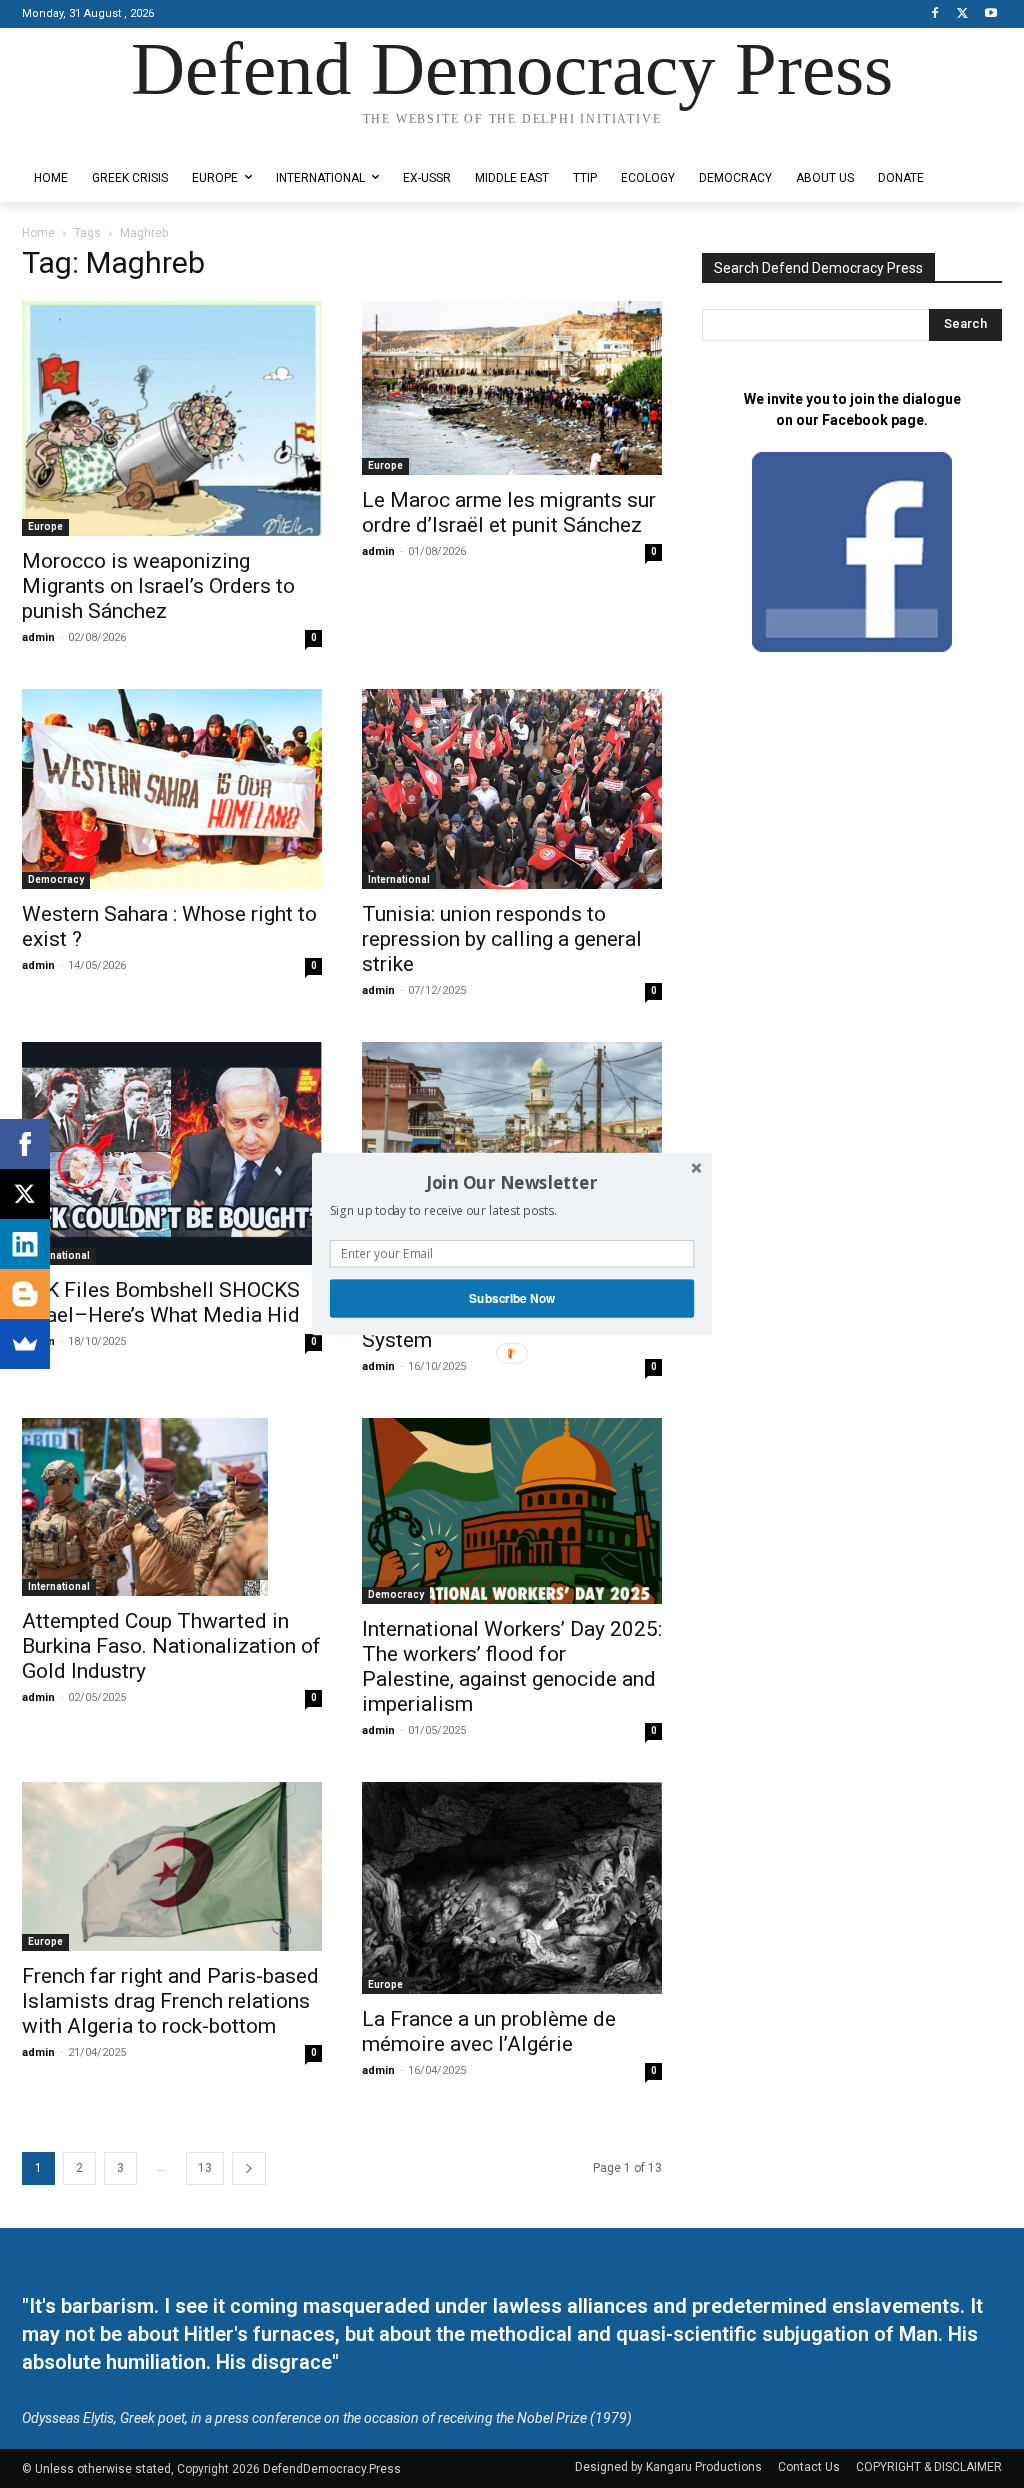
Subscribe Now (512, 1298)
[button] (512, 1182)
